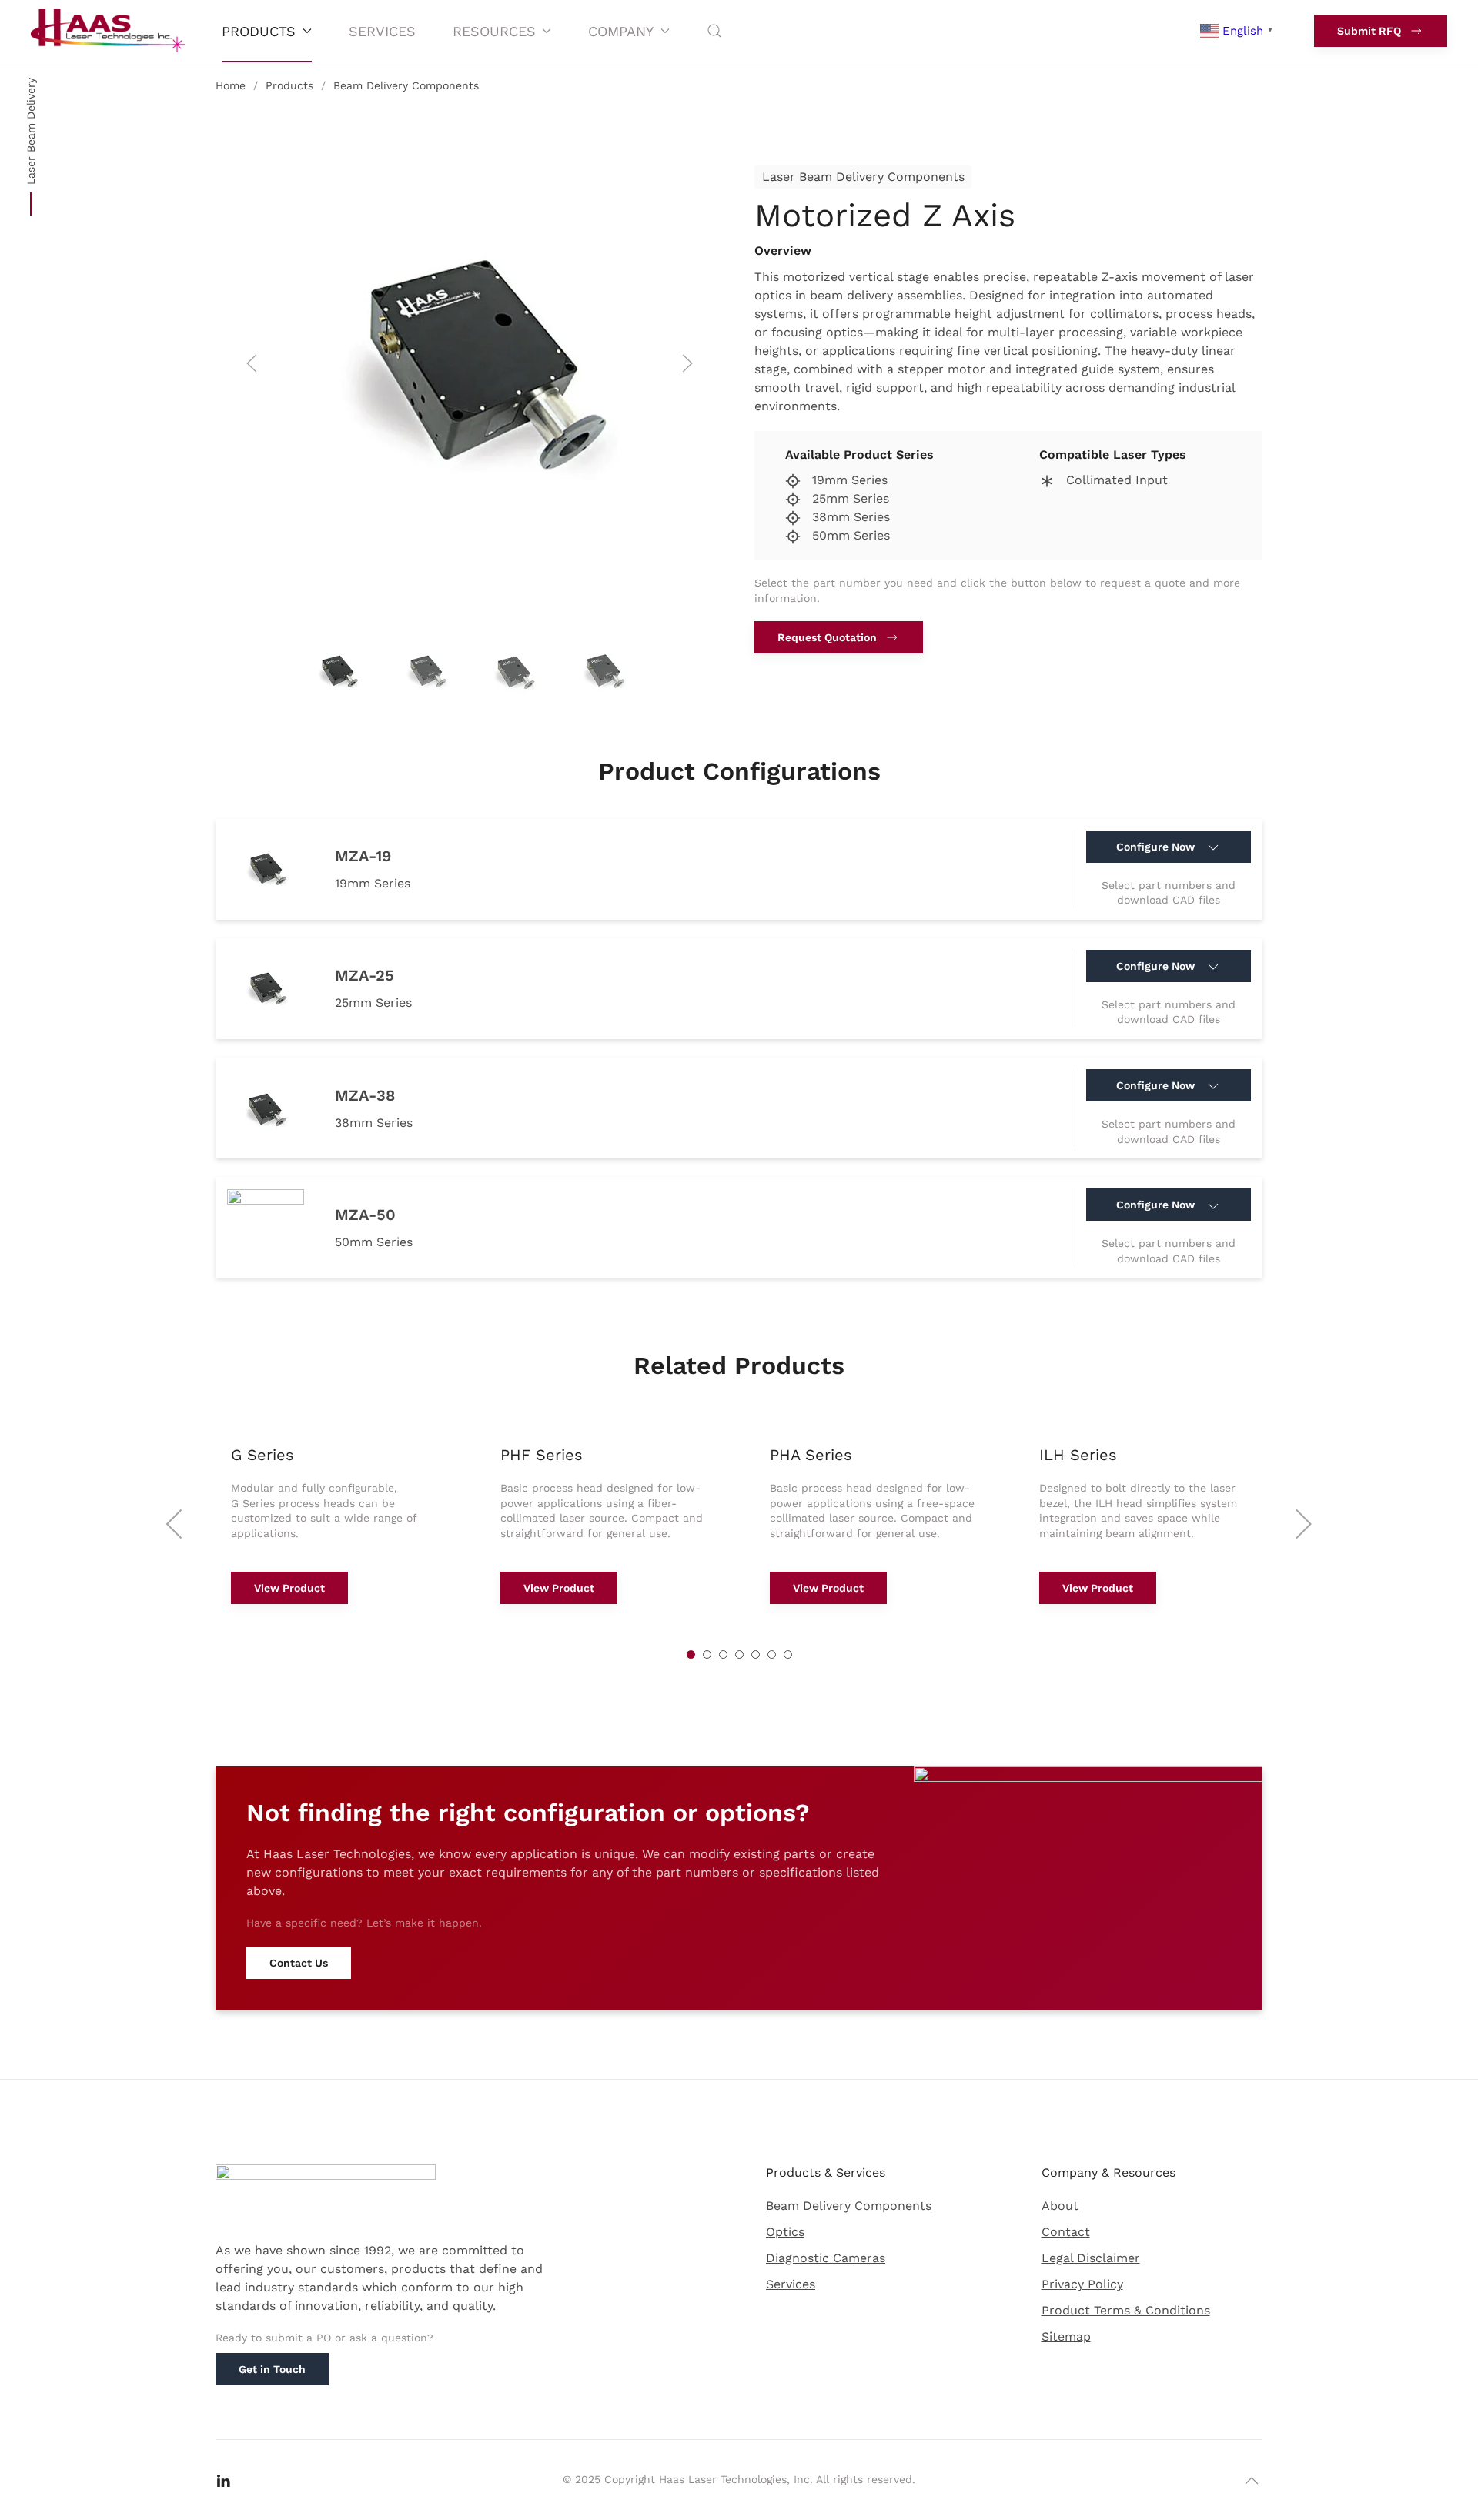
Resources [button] (494, 31)
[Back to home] (108, 31)
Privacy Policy (1082, 2284)
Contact (1066, 2232)
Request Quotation (827, 637)
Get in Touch (272, 2369)
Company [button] (621, 31)
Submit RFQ (1369, 31)
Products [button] (259, 31)
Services (382, 31)
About (1060, 2206)
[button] (714, 31)
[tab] (337, 671)
